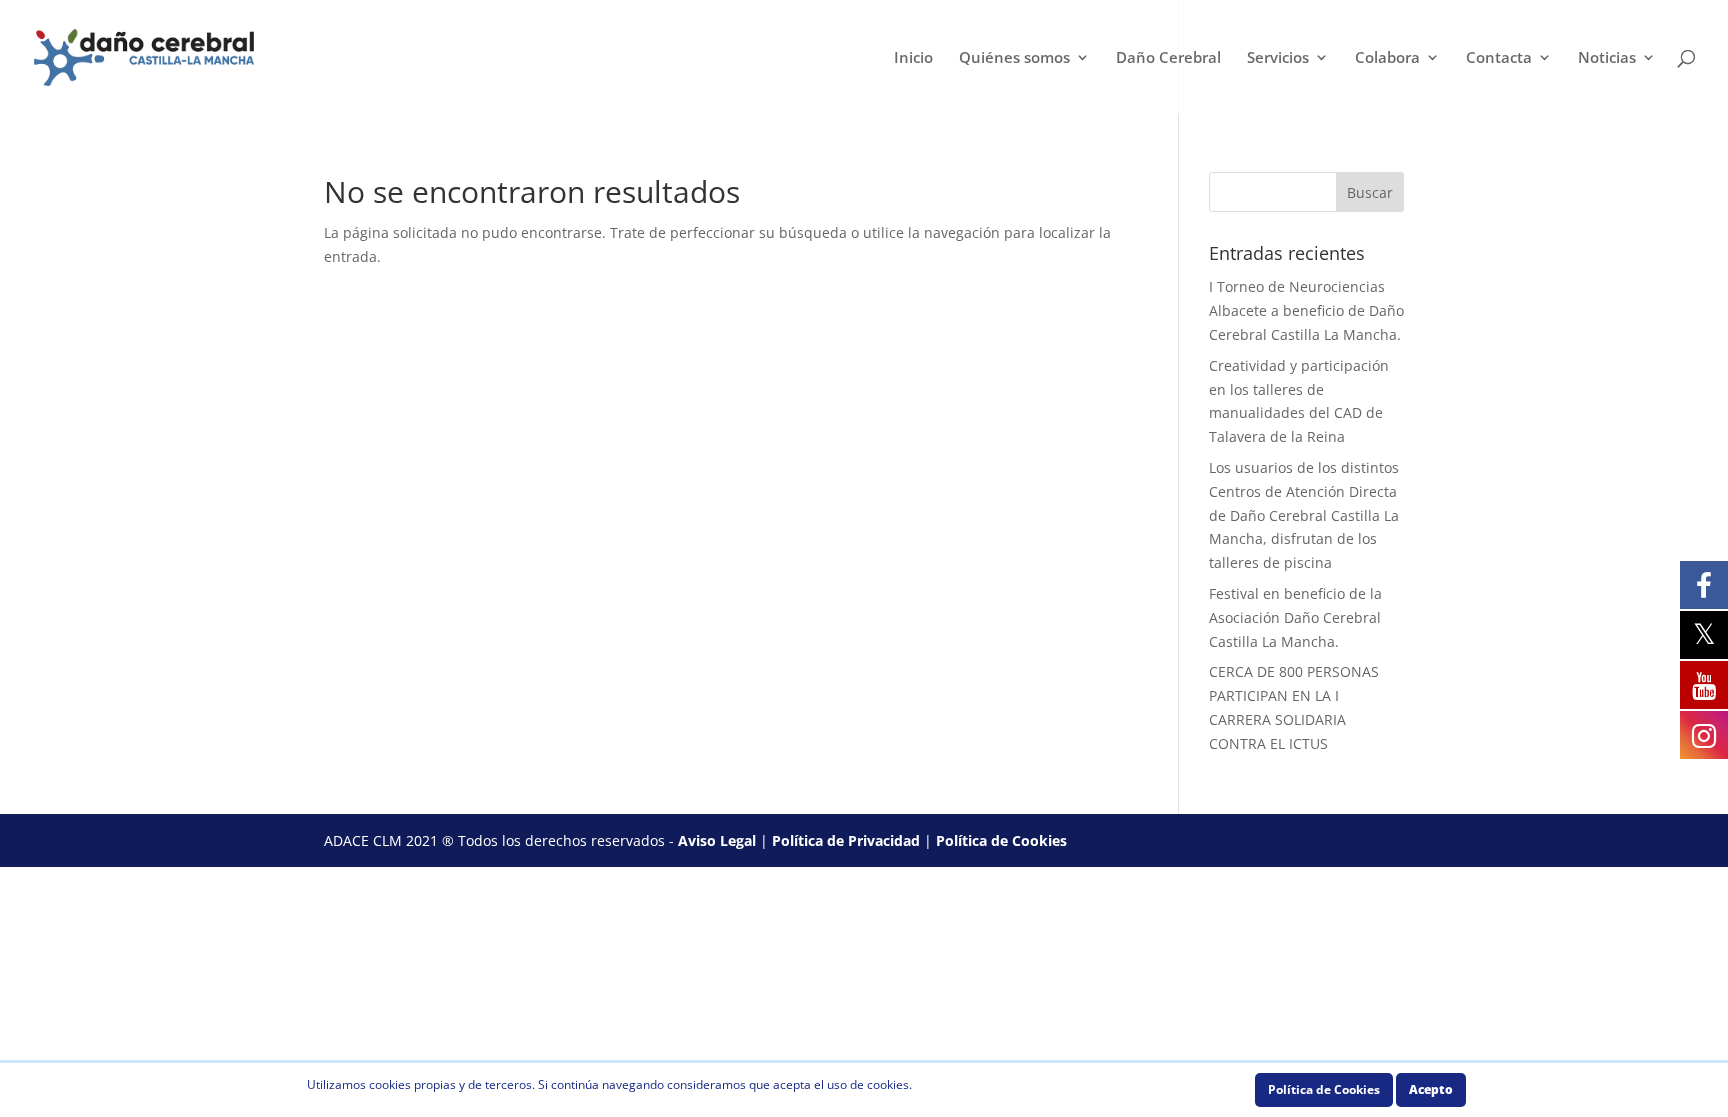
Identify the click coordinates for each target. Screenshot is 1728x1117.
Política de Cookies (1001, 840)
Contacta (1499, 58)
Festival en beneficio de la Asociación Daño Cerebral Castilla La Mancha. (1295, 617)
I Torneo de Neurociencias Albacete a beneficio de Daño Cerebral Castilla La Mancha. (1306, 310)
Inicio (913, 58)
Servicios (1278, 58)
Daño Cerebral (1168, 58)
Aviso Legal (717, 840)
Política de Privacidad (846, 840)
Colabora (1387, 58)
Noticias (1607, 58)
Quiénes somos (1014, 58)
